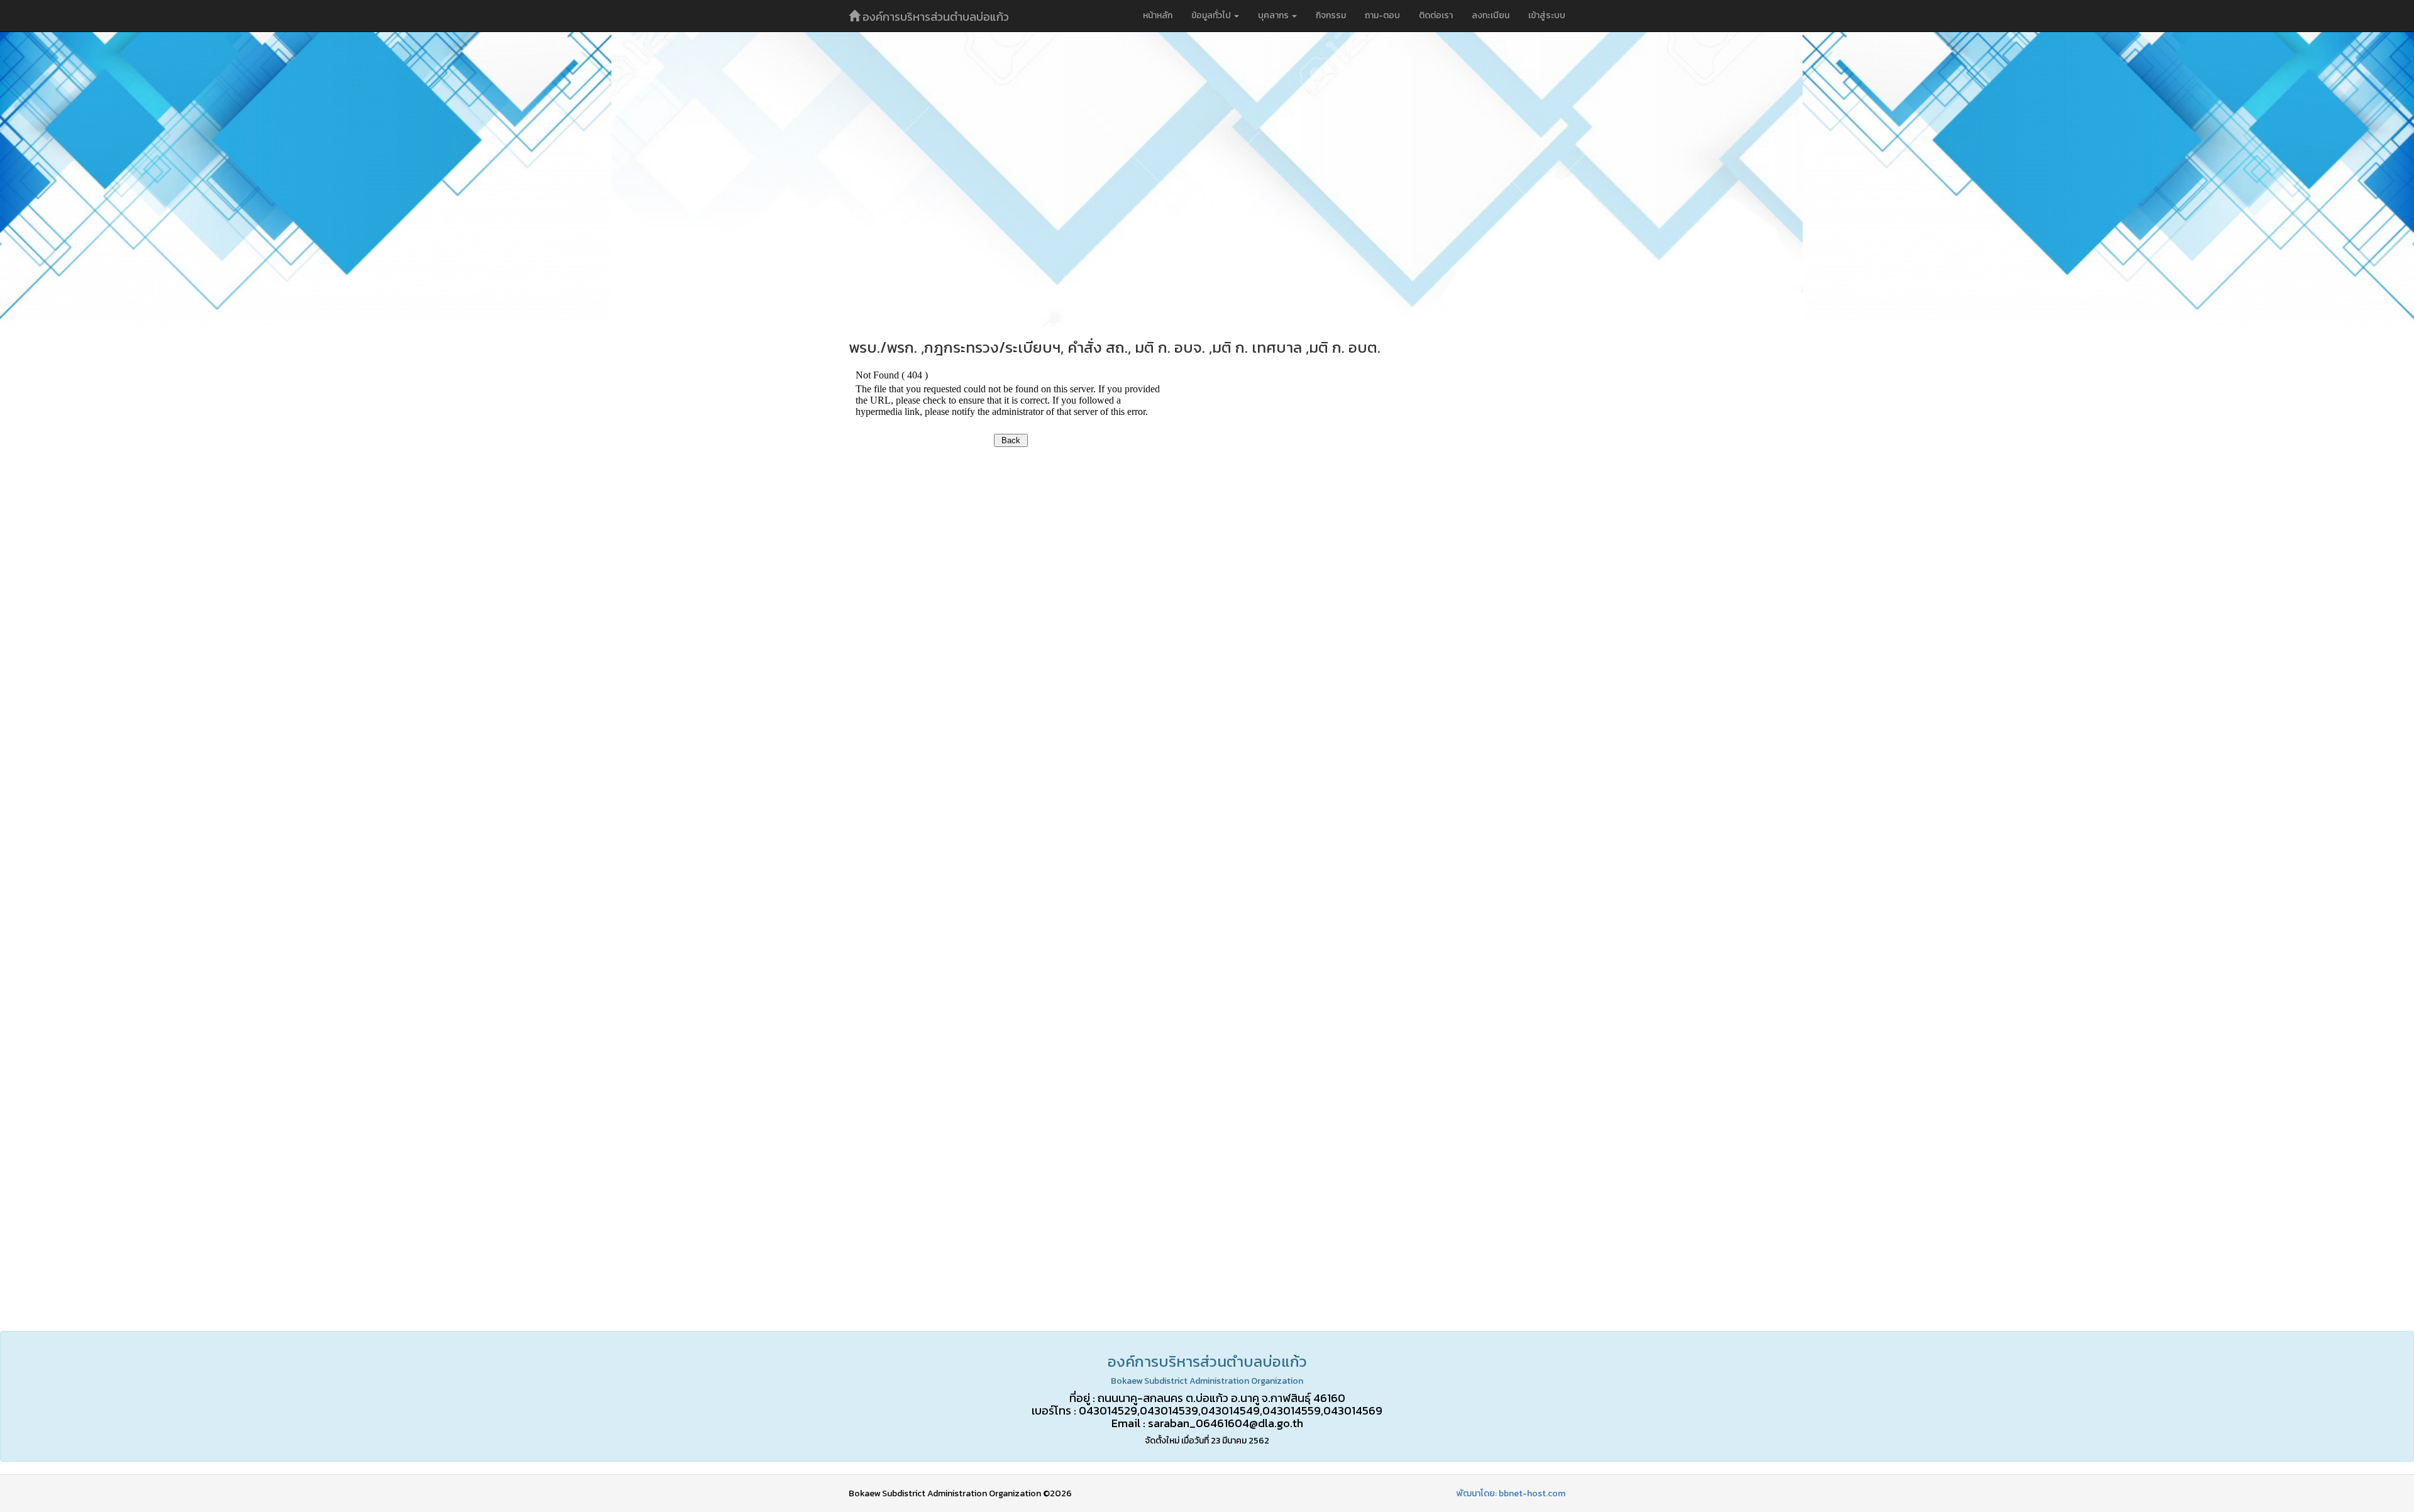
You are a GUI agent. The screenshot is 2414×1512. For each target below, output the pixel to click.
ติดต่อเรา (1436, 15)
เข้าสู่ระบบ (1547, 15)
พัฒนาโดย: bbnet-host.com (1511, 1493)
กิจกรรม (1331, 15)
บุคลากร (1274, 15)
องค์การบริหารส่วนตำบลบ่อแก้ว (934, 17)
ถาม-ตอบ (1382, 15)
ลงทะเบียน (1491, 15)
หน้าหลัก (1158, 15)
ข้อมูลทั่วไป (1212, 15)
